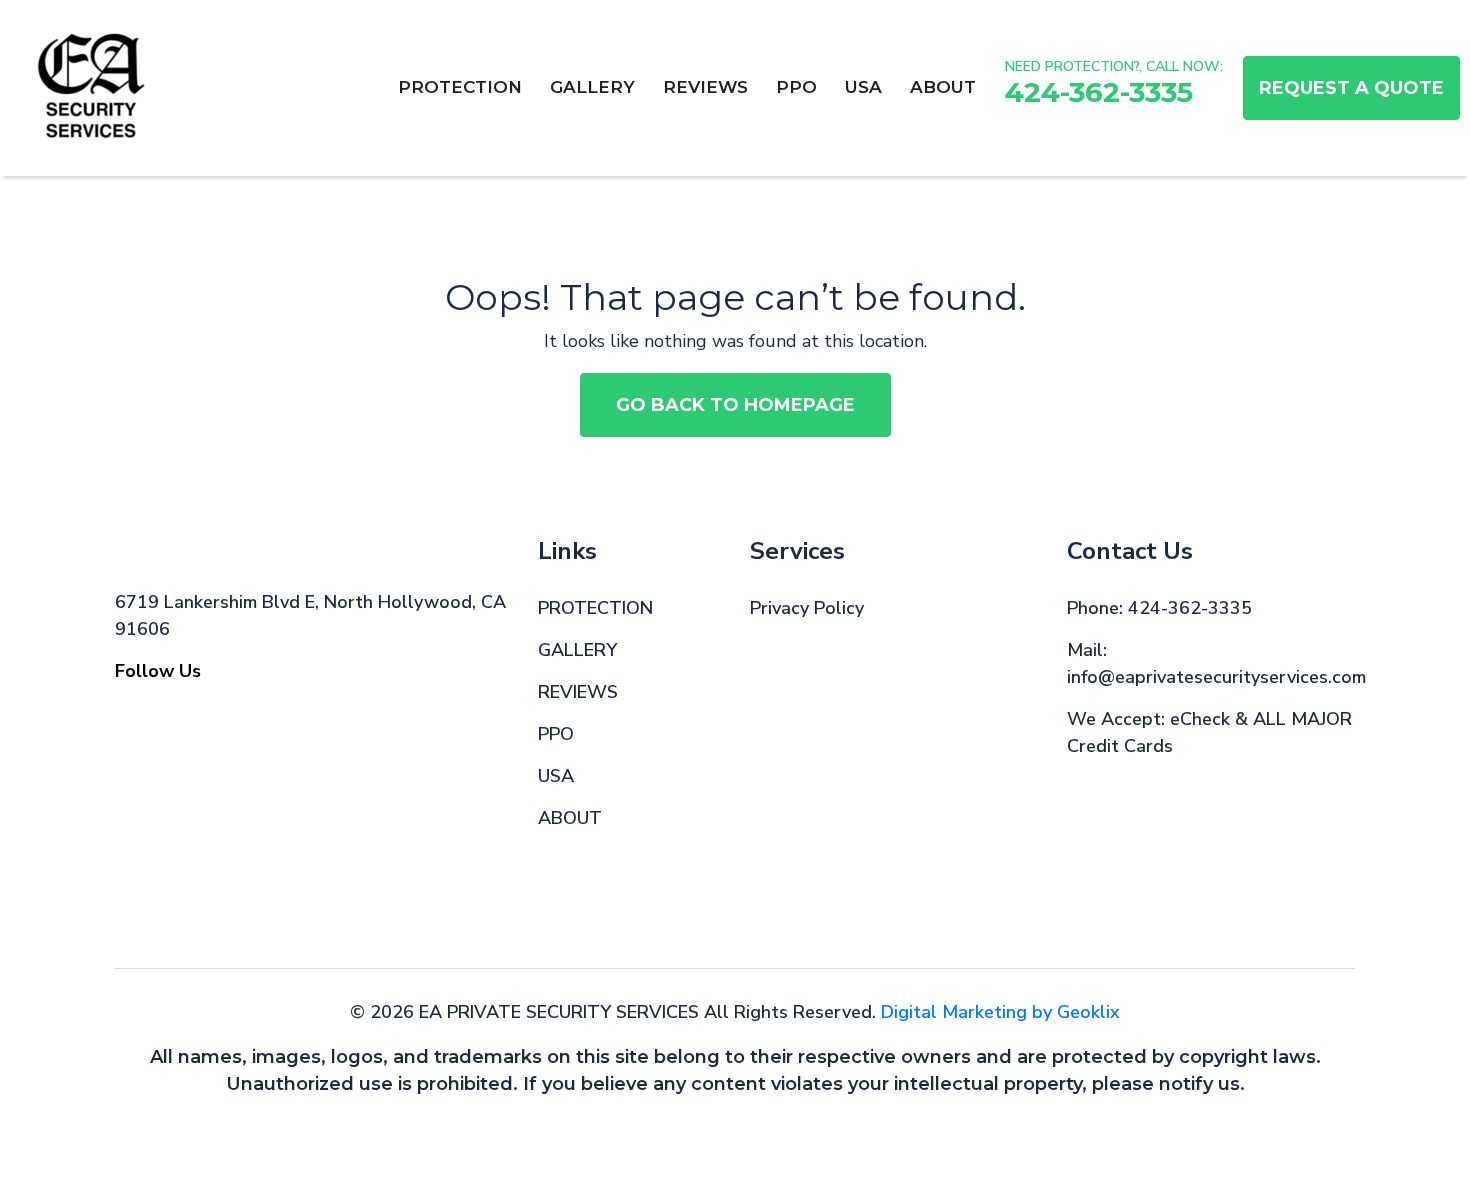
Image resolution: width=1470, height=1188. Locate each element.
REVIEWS (705, 87)
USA (863, 87)
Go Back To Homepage (735, 405)
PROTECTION (460, 87)
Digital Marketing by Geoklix (1000, 1012)
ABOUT (943, 87)
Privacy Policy (807, 608)
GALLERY (592, 87)
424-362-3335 (1099, 92)
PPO (796, 87)
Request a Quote (1351, 88)
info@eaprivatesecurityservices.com (1216, 677)
